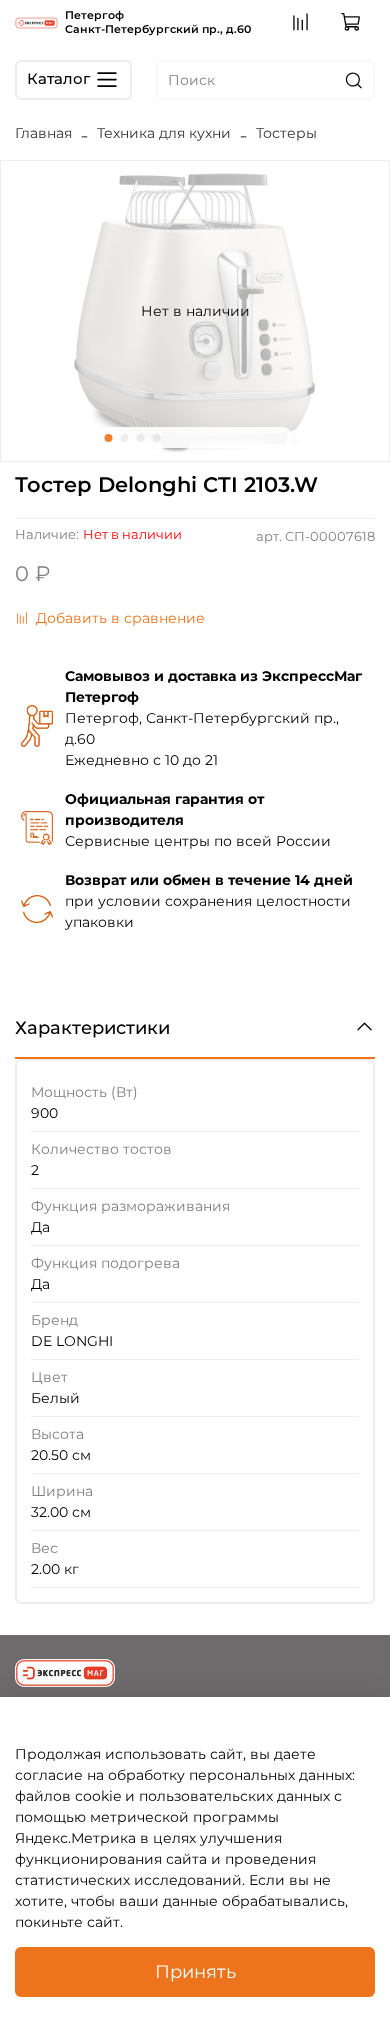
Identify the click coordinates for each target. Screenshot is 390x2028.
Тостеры (286, 133)
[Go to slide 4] (157, 438)
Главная (43, 133)
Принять (195, 1971)
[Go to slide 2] (125, 438)
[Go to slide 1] (109, 438)
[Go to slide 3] (141, 438)
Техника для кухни (164, 133)
